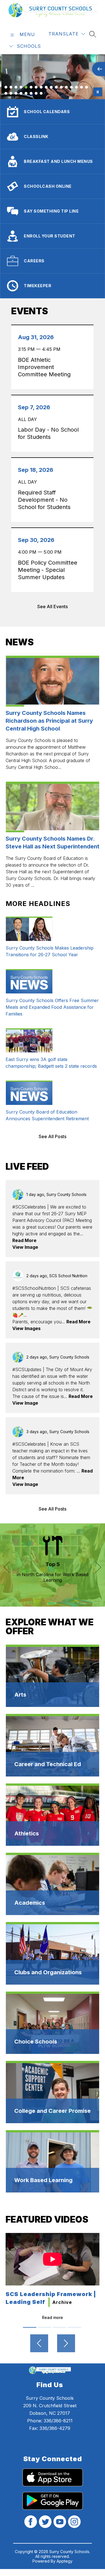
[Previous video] (39, 2343)
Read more (53, 2317)
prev (7, 1565)
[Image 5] (26, 87)
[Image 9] (46, 87)
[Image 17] (87, 87)
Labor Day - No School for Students (48, 433)
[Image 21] (21, 93)
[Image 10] (51, 87)
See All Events (53, 606)
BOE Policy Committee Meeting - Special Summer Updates (48, 570)
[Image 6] (31, 87)
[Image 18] (6, 93)
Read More (24, 1240)
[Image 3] (16, 87)
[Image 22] (26, 93)
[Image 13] (66, 87)
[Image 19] (11, 93)
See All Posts (53, 1136)
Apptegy (65, 2561)
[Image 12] (61, 87)
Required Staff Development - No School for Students (46, 500)
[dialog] (53, 1676)
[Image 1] (6, 87)
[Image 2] (11, 87)
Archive (62, 2302)
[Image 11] (56, 87)
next (98, 1565)
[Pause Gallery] (98, 92)
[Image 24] (36, 93)
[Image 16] (81, 87)
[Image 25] (41, 93)
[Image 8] (41, 87)
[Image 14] (71, 87)
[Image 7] (36, 87)
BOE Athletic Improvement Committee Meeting (46, 367)
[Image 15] (76, 87)
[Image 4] (21, 87)
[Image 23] (31, 93)
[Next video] (66, 2343)
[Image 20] (16, 93)
